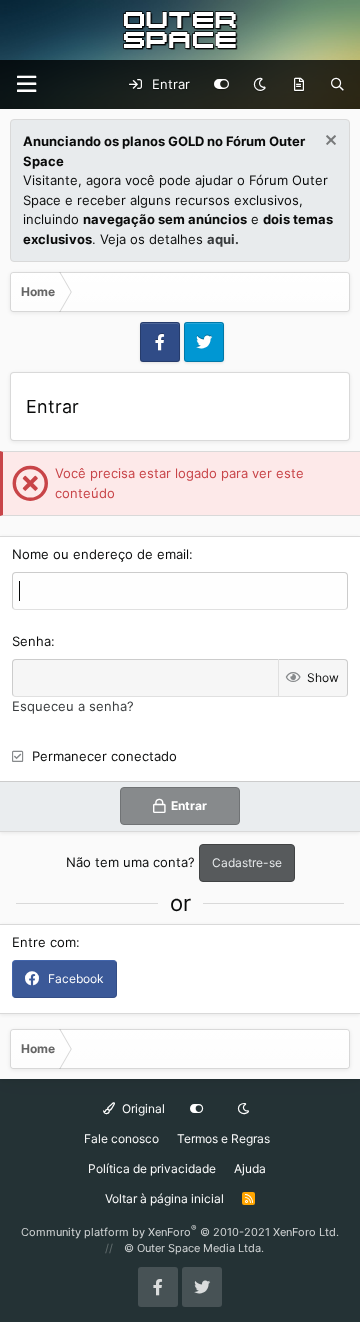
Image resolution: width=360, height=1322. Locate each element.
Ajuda (250, 1168)
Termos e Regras (223, 1138)
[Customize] (221, 85)
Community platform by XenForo (180, 1232)
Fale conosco (121, 1138)
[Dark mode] (259, 85)
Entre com (44, 942)
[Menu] (26, 84)
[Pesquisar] (337, 85)
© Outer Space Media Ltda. (194, 1248)
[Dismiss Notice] (328, 142)
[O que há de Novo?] (298, 85)
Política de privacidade (152, 1168)
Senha (31, 641)
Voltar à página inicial (164, 1198)
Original (142, 1108)
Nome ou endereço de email (100, 554)
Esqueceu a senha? (73, 706)
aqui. (223, 239)
